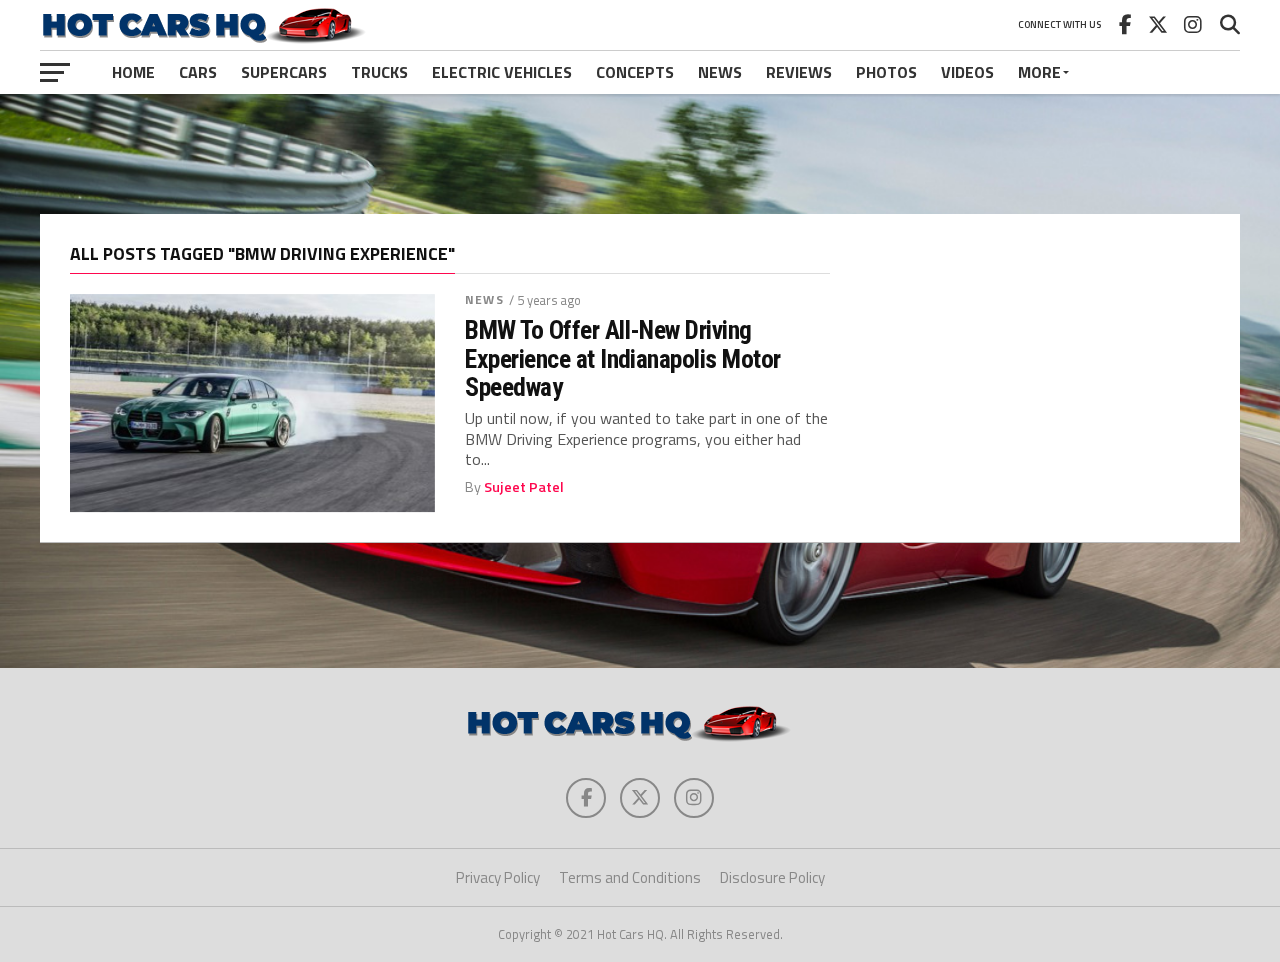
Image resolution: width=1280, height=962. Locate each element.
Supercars (284, 72)
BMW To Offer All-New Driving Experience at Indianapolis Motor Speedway (623, 358)
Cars (198, 72)
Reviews (799, 72)
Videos (967, 72)
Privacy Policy (498, 877)
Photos (886, 72)
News (720, 72)
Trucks (379, 72)
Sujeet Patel (524, 487)
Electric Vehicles (502, 72)
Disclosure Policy (772, 877)
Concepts (635, 72)
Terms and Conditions (630, 877)
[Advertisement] (640, 154)
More (1039, 72)
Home (133, 72)
